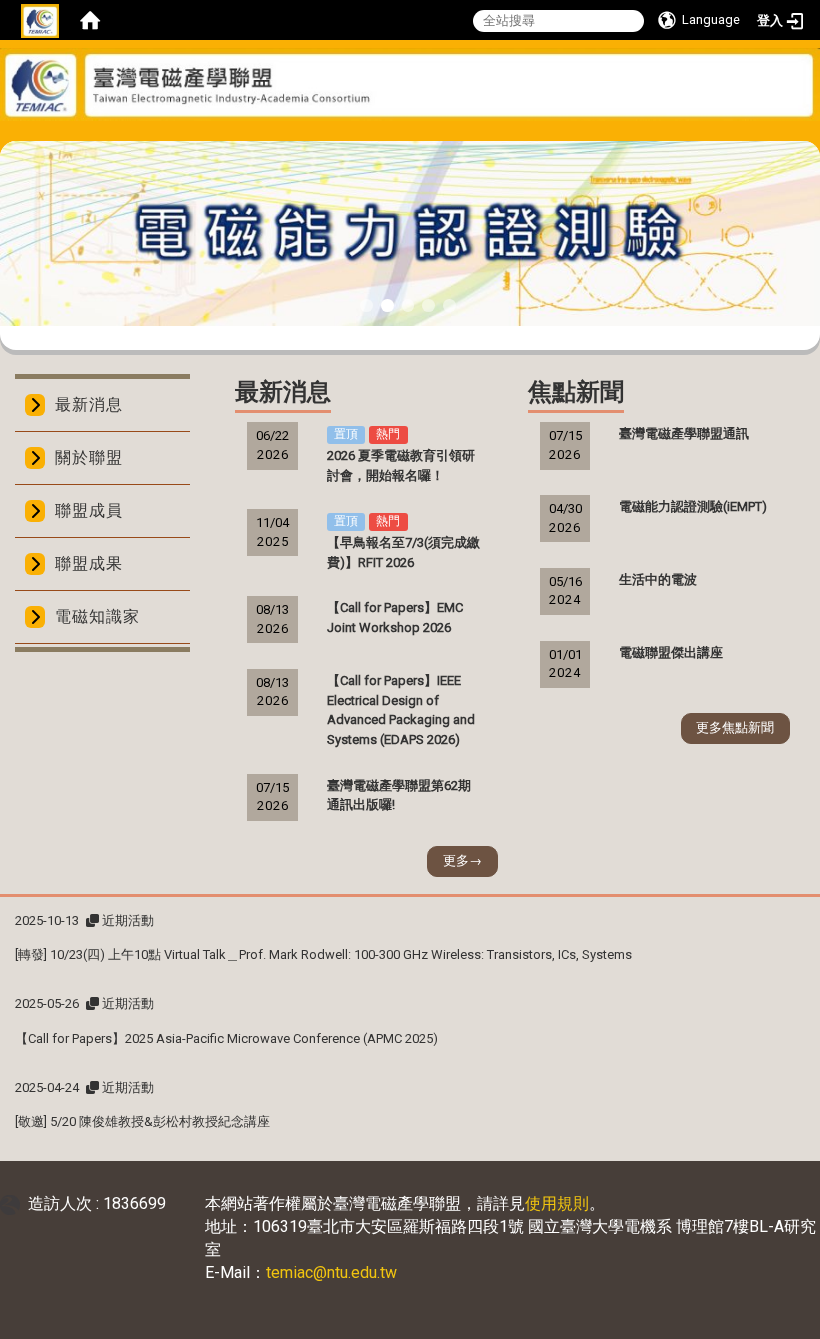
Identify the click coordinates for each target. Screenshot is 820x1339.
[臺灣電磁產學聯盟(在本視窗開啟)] (410, 84)
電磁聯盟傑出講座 (671, 652)
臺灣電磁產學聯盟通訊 (684, 433)
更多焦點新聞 (735, 727)
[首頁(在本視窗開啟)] (90, 20)
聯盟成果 (89, 563)
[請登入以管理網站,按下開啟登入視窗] (40, 20)
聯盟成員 (89, 510)
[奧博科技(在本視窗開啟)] (14, 1203)
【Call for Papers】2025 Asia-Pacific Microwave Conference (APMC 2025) (226, 1038)
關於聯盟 (89, 457)
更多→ (462, 860)
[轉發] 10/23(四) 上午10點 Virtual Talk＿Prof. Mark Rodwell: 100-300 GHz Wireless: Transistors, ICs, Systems (323, 954)
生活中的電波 (658, 579)
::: (402, 133)
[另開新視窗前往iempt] (410, 232)
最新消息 (89, 404)
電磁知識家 (97, 616)
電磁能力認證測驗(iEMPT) (693, 506)
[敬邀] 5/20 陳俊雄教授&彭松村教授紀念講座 (142, 1121)
